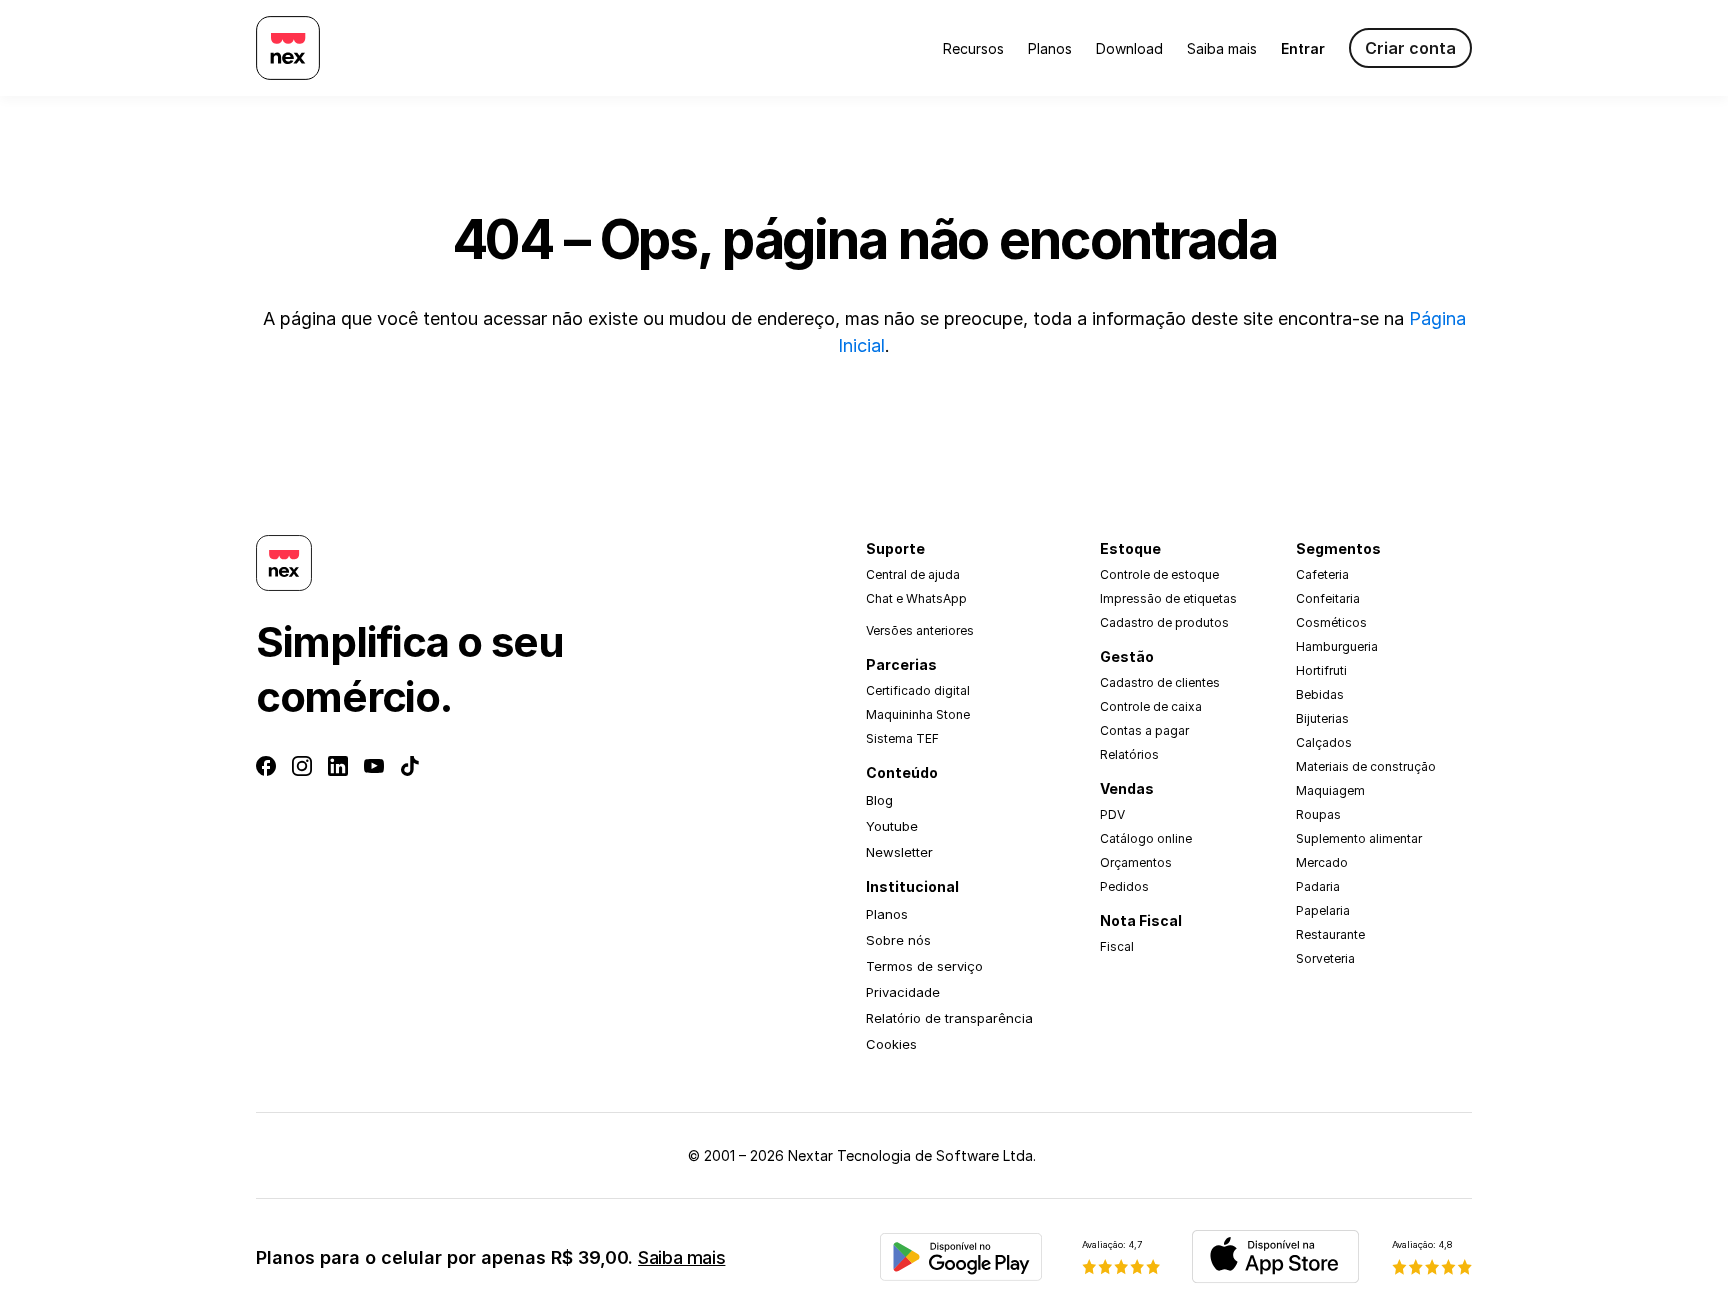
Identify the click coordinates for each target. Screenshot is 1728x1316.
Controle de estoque (1159, 574)
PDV (1112, 814)
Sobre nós (898, 940)
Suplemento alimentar (1359, 838)
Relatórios (1129, 754)
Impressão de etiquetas (1168, 598)
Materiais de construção (1366, 766)
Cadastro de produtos (1164, 622)
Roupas (1318, 814)
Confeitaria (1328, 598)
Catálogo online (1146, 838)
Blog (879, 800)
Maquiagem (1330, 790)
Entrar (1303, 48)
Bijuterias (1322, 718)
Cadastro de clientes (1160, 682)
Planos (1050, 48)
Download (1129, 48)
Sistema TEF (902, 738)
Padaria (1318, 886)
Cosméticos (1331, 622)
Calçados (1324, 742)
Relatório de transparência (949, 1018)
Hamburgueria (1337, 646)
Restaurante (1330, 934)
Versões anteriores (920, 630)
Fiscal (1117, 946)
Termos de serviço (924, 966)
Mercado (1322, 862)
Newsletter (899, 852)
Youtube (892, 826)
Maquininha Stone (918, 714)
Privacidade (903, 992)
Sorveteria (1325, 958)
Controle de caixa (1151, 706)
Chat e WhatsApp (916, 598)
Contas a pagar (1144, 730)
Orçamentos (1136, 862)
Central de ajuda (913, 574)
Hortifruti (1321, 670)
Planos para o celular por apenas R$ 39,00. (490, 1257)
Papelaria (1323, 910)
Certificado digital (918, 690)
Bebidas (1320, 694)
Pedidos (1124, 886)
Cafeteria (1322, 574)
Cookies (891, 1044)
